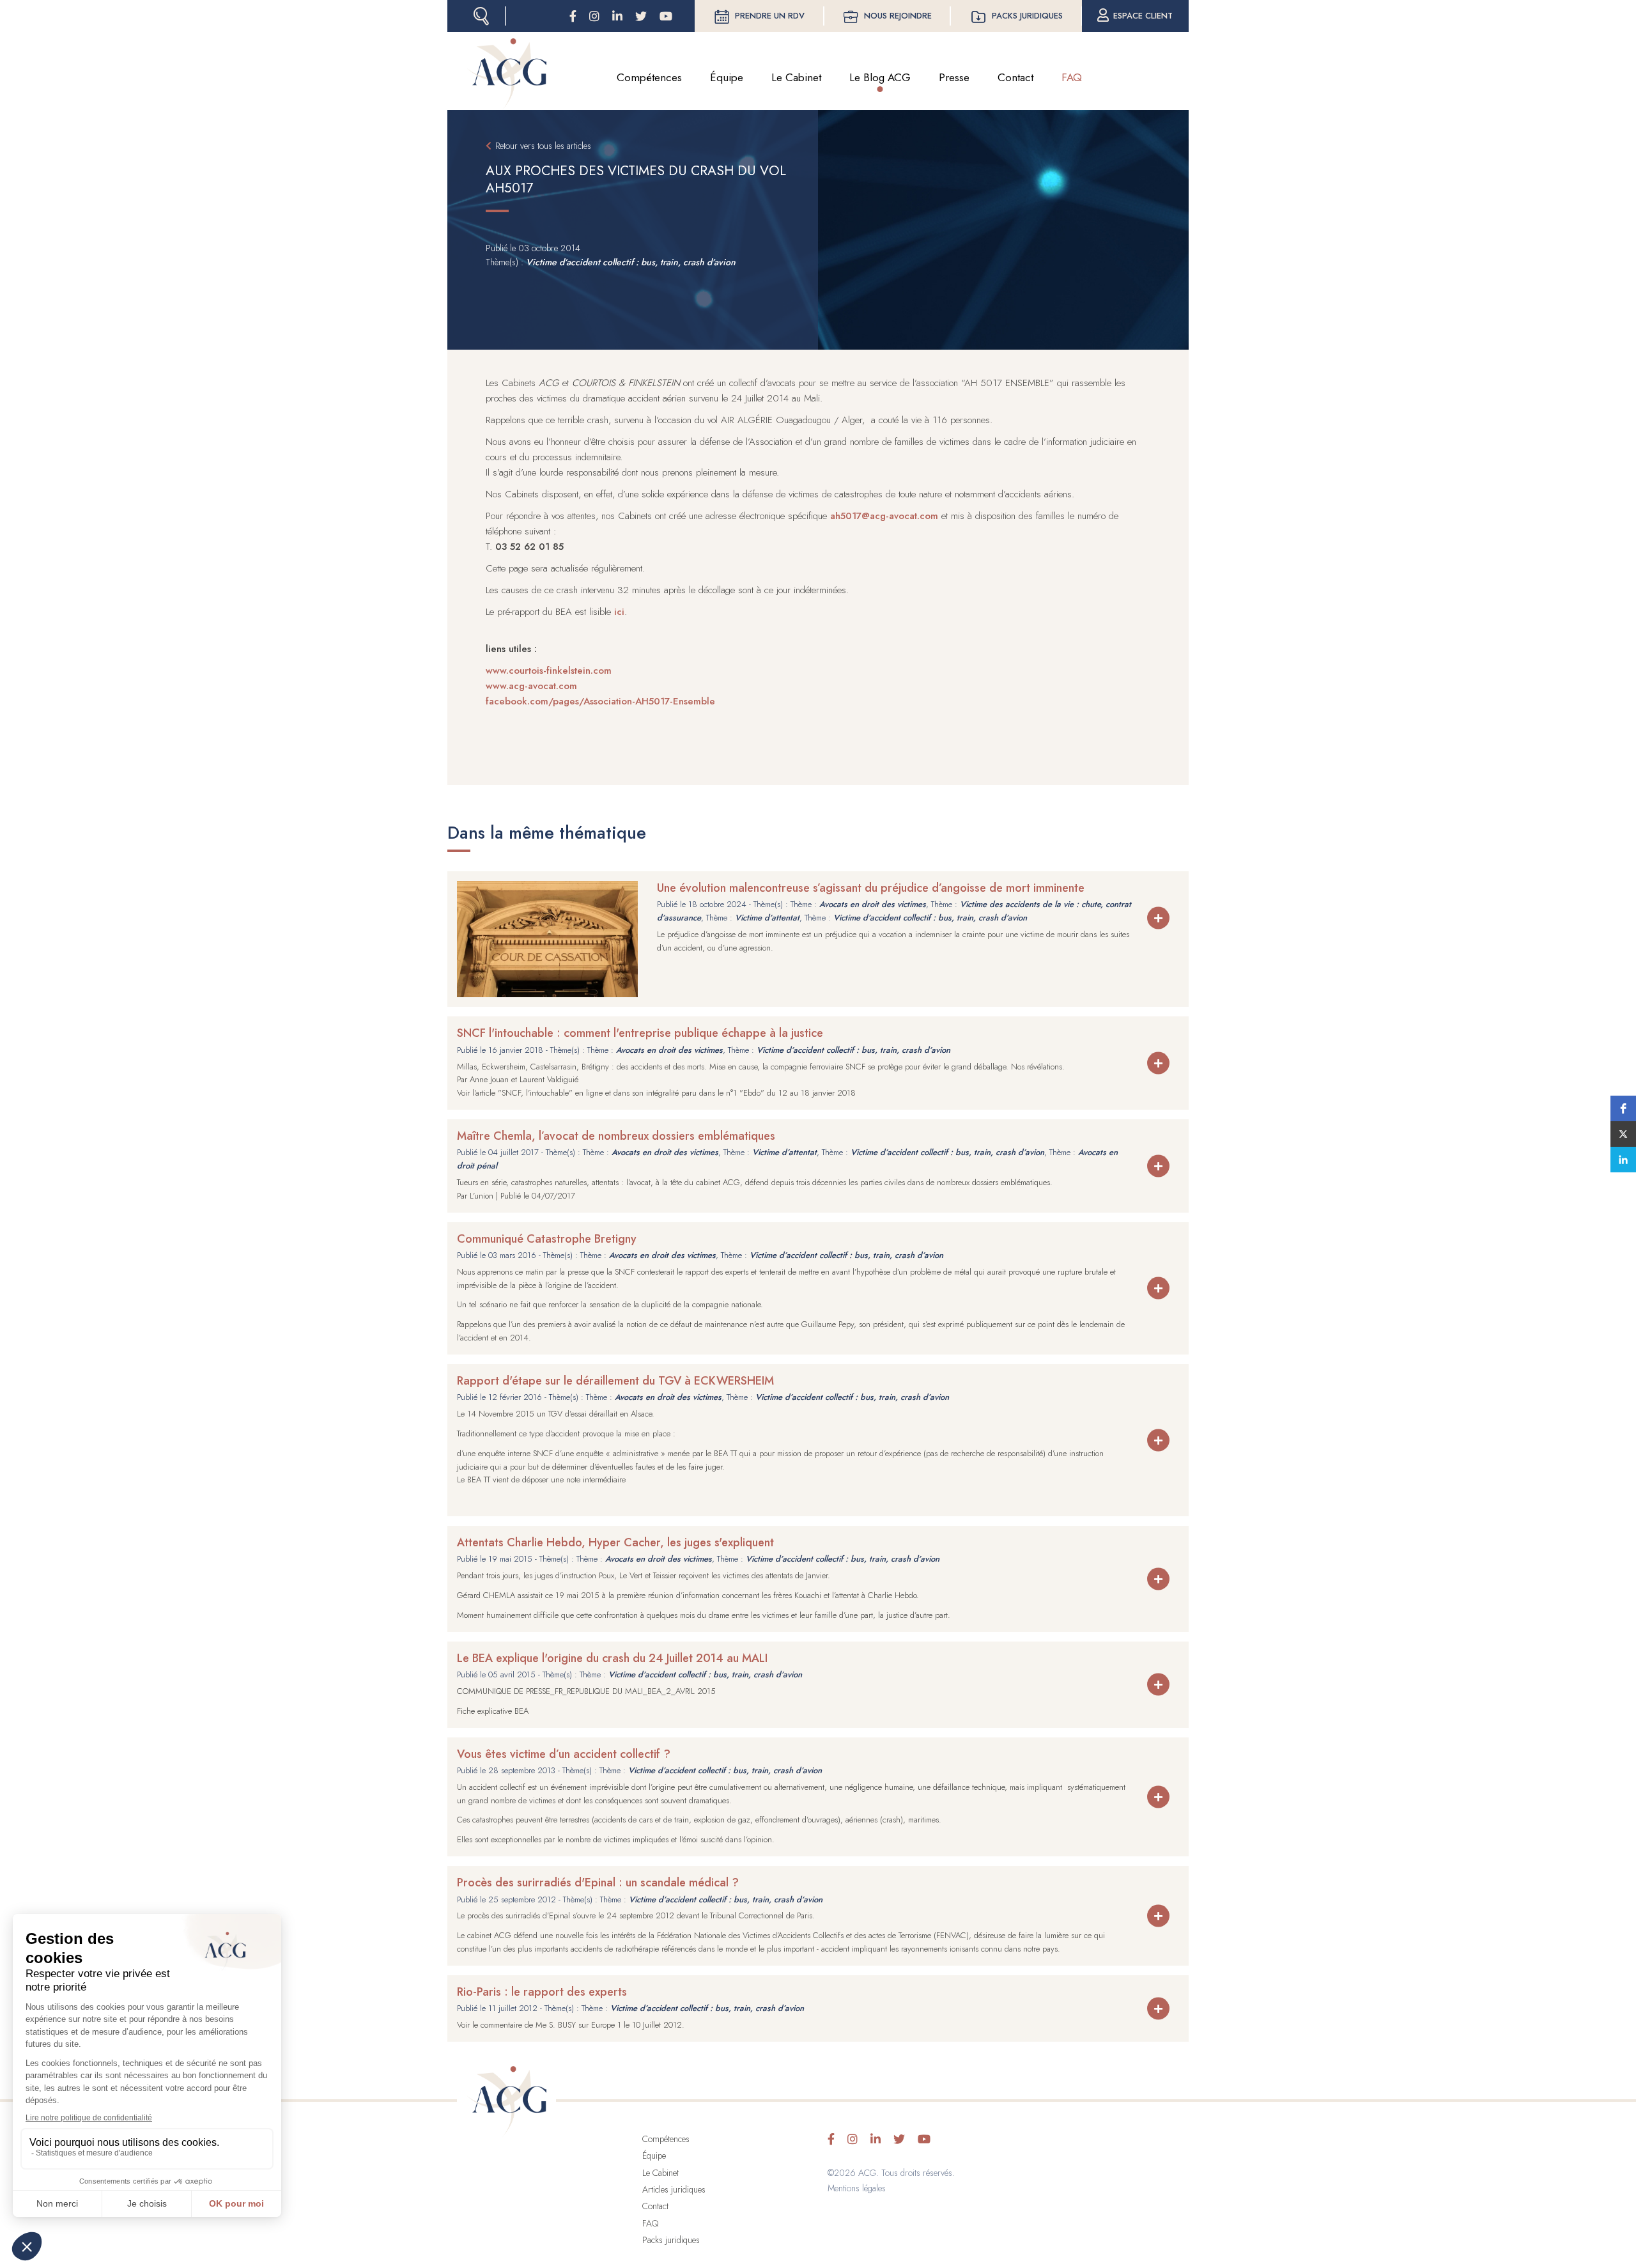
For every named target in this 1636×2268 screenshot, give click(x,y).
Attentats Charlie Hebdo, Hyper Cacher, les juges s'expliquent (615, 1542)
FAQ (1072, 77)
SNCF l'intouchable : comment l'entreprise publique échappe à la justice (640, 1033)
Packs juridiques (1027, 16)
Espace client (1143, 16)
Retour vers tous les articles (543, 146)
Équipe (727, 77)
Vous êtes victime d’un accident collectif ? (564, 1754)
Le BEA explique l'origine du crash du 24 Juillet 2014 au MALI (612, 1658)
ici (619, 612)
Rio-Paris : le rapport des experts (542, 1992)
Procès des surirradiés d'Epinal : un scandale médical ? (598, 1883)
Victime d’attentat (767, 918)
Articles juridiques (674, 2189)
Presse (954, 77)
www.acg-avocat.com (531, 686)
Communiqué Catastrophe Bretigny (547, 1239)
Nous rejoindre (898, 16)
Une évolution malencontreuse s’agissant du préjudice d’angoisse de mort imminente (871, 888)
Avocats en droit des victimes (873, 904)
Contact (1015, 77)
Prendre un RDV (770, 16)
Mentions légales (857, 2188)
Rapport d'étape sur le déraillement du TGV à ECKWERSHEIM (615, 1381)
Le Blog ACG (880, 77)
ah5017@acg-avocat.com (884, 516)
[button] (1623, 1108)
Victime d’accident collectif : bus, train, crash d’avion (631, 262)
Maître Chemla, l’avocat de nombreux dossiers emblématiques (616, 1136)
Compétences (649, 77)
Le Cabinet (796, 77)
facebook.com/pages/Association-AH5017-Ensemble (600, 701)
